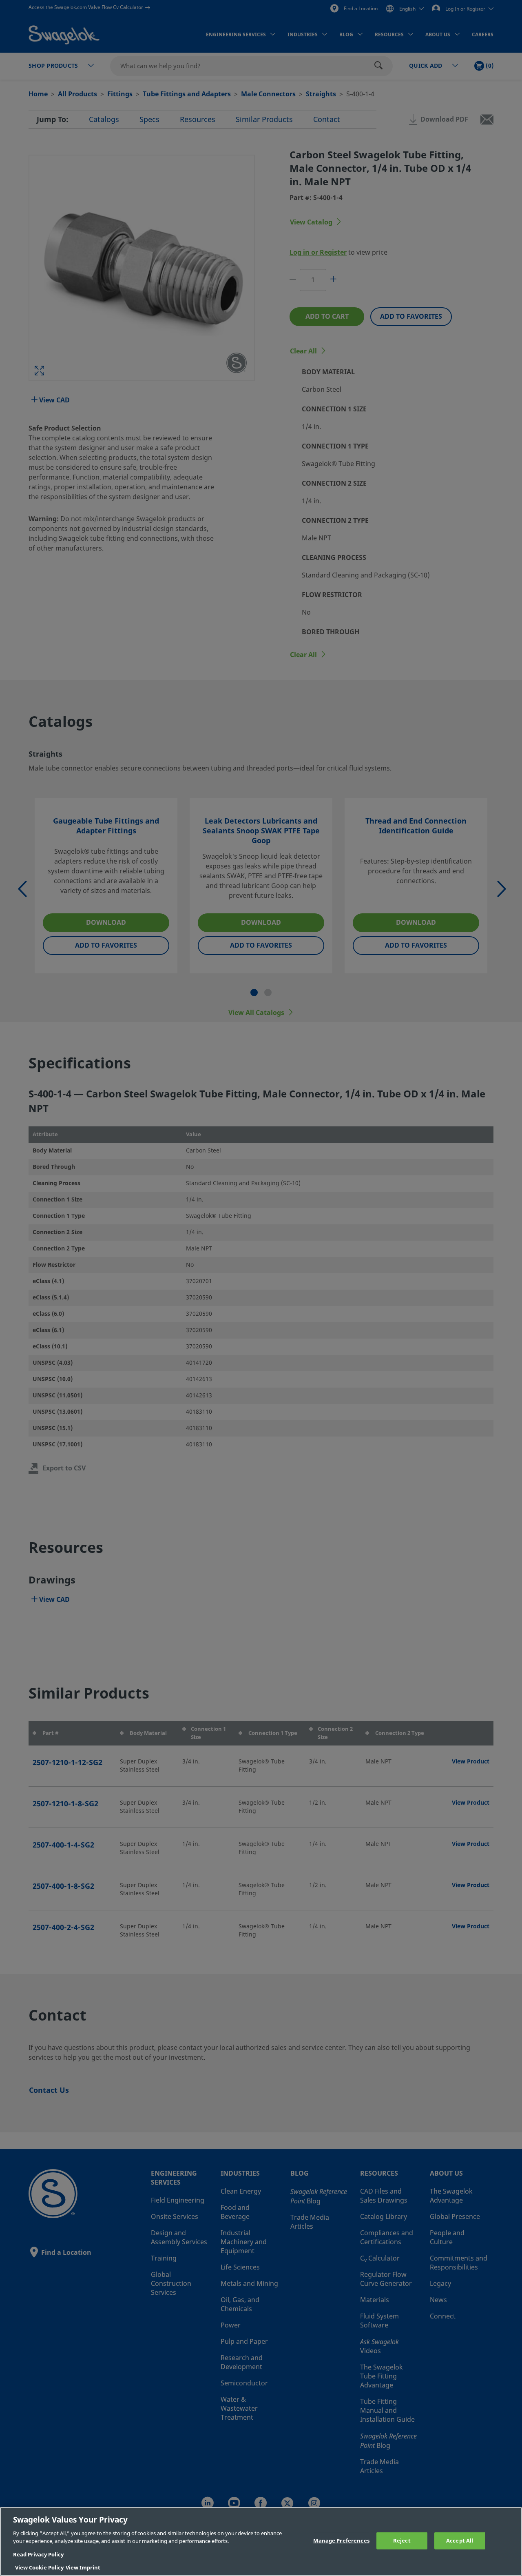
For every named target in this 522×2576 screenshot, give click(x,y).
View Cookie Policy (39, 2568)
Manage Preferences (341, 2541)
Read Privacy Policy (38, 2555)
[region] (261, 2542)
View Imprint (83, 2568)
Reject (402, 2541)
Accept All (460, 2541)
